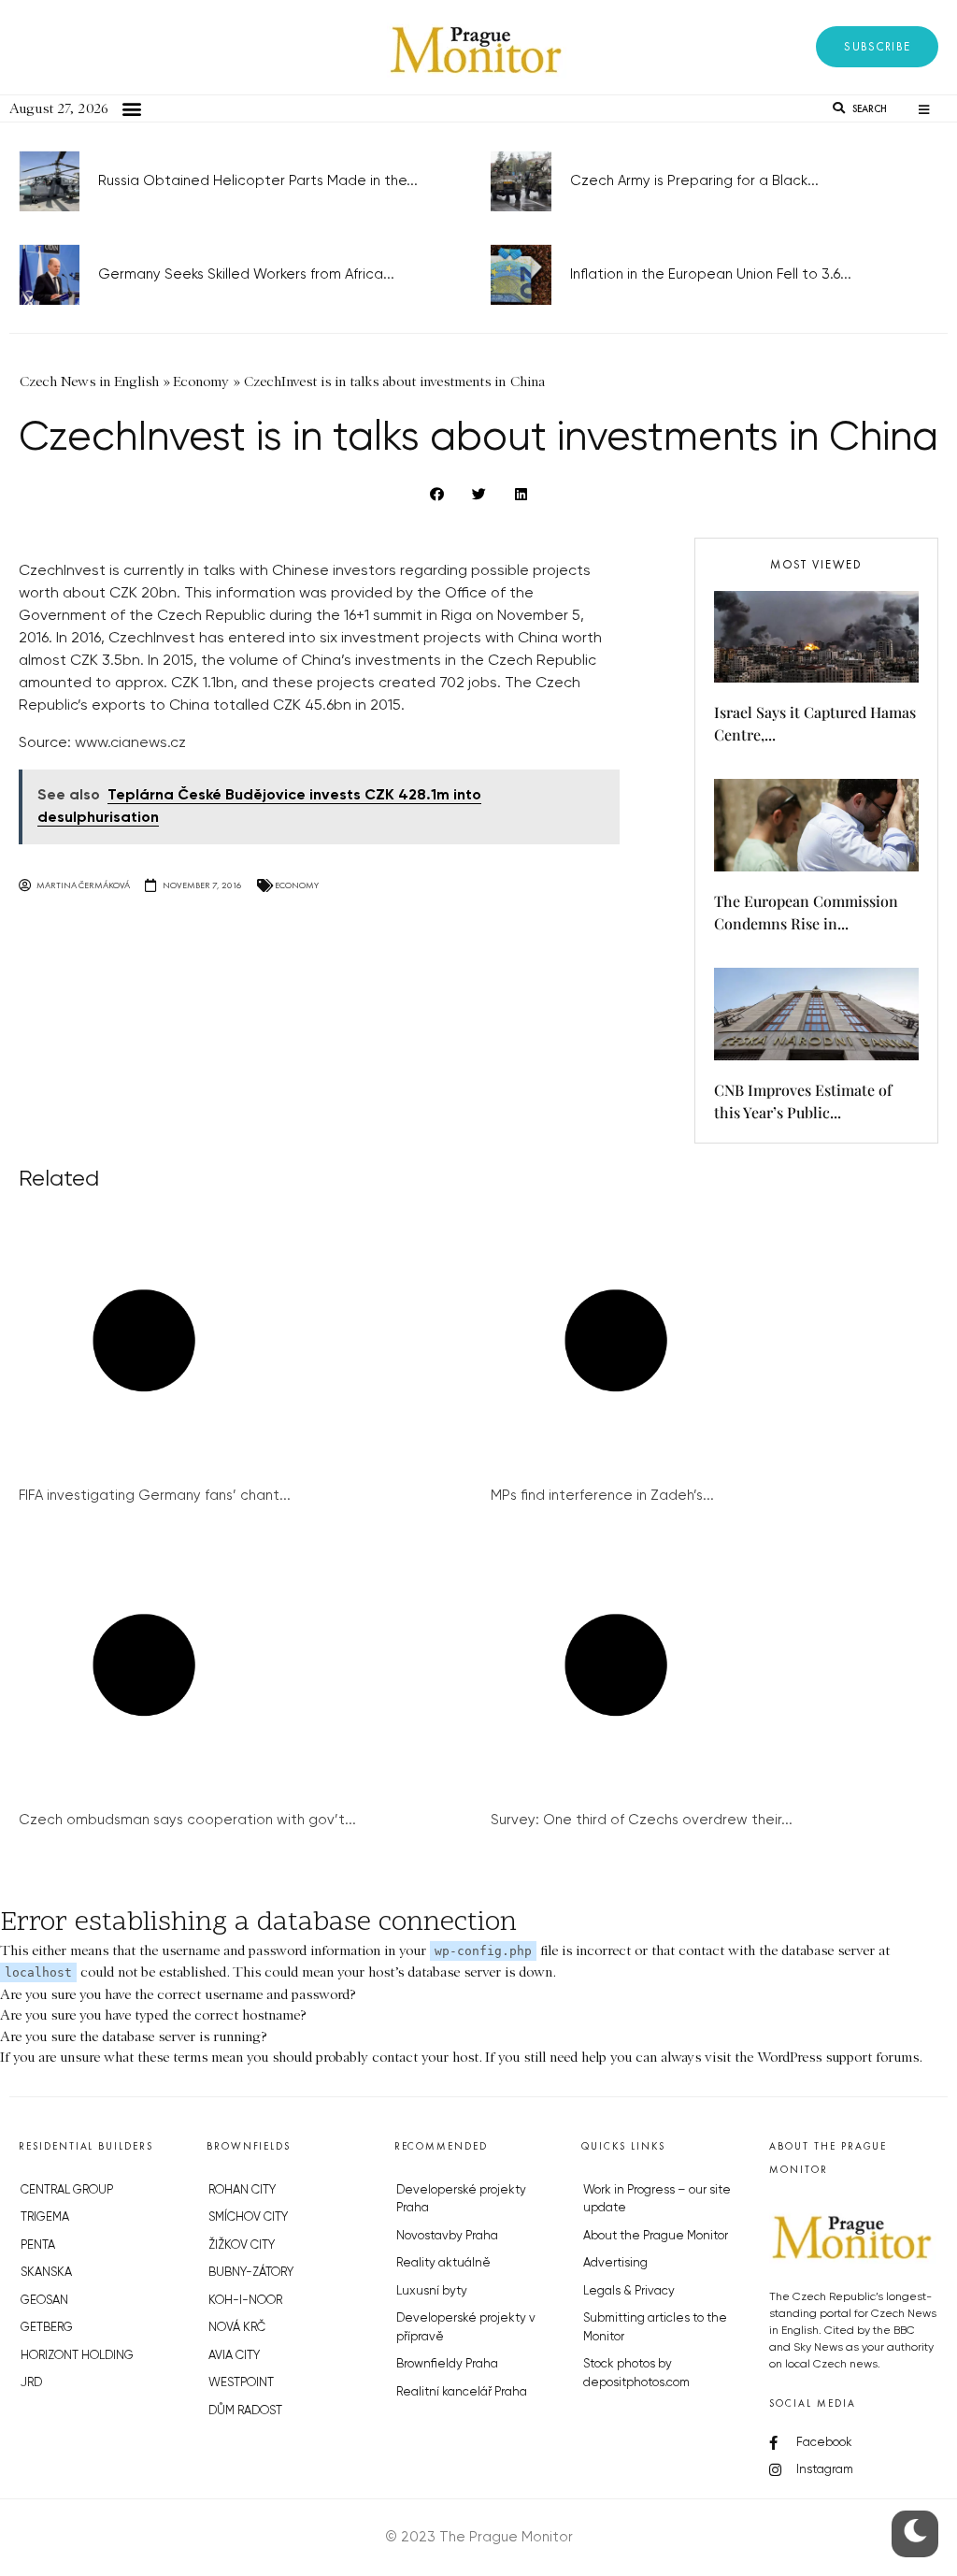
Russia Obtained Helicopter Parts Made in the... (258, 181)
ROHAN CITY (242, 2190)
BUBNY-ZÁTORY (251, 2273)
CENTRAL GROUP (67, 2190)
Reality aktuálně (443, 2263)
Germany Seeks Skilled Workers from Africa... (246, 274)
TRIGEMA (45, 2217)
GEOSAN (44, 2301)
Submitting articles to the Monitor (655, 2328)
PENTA (38, 2245)
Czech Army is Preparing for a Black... (694, 181)
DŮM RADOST (245, 2411)
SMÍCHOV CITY (248, 2217)
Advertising (615, 2263)
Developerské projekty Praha (461, 2200)
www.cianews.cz (130, 743)
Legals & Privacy (629, 2291)
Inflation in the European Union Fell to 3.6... (711, 274)
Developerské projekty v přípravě (466, 2328)
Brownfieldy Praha (447, 2364)
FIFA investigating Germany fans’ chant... (155, 1496)
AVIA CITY (234, 2356)
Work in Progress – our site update (657, 2200)
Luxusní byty (432, 2291)
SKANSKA (46, 2273)
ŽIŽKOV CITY (242, 2245)
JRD (31, 2383)
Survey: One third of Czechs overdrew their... (642, 1820)
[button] (877, 47)
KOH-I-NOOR (245, 2301)
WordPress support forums (838, 2057)
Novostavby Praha (447, 2236)
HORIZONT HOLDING (77, 2356)
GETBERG (47, 2328)
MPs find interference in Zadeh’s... (602, 1496)
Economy (297, 885)
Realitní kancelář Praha (462, 2392)
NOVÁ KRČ (237, 2328)
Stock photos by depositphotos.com (636, 2374)
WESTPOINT (241, 2383)
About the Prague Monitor (656, 2236)
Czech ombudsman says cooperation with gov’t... (187, 1820)
